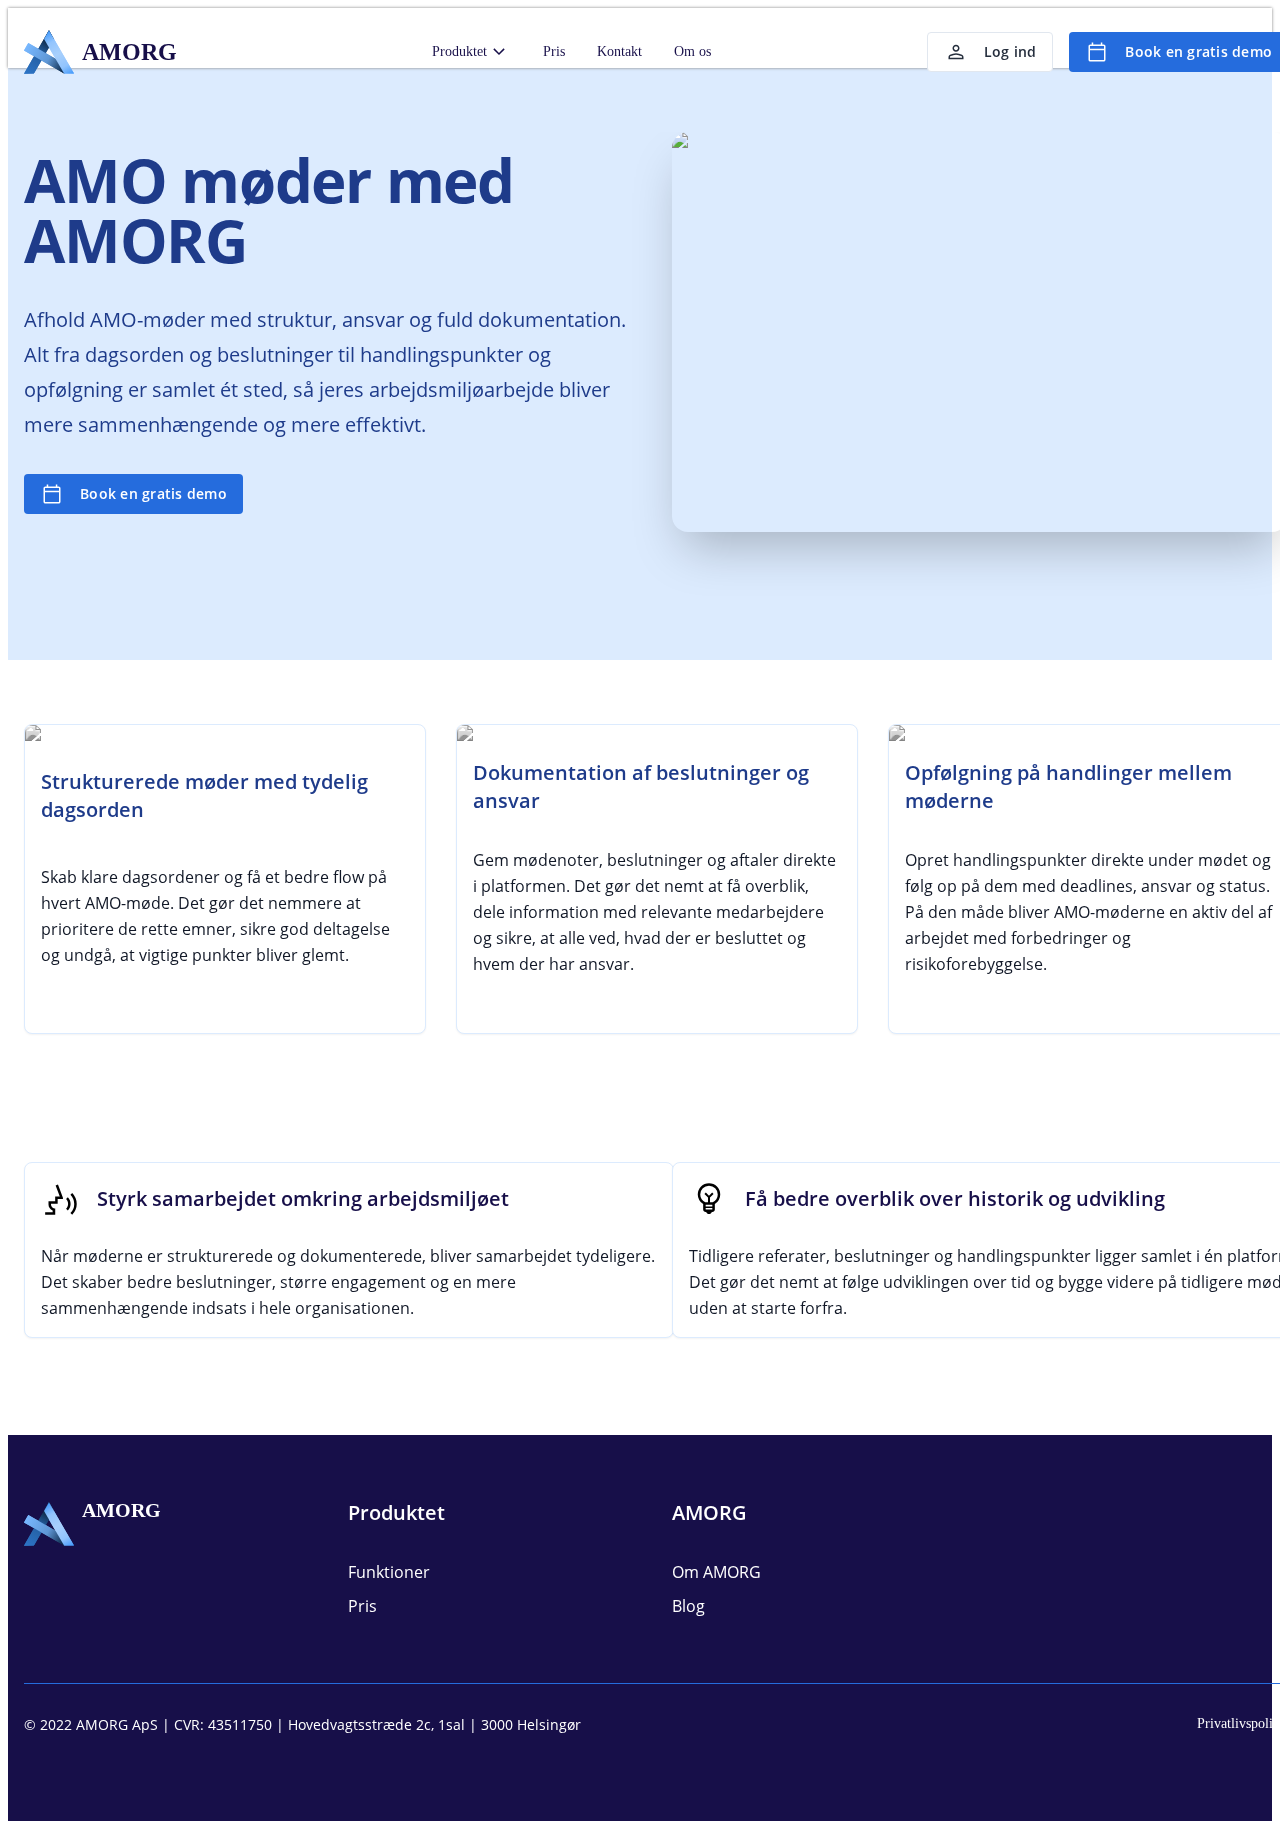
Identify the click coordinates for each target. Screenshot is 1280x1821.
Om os (692, 51)
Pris (554, 51)
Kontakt (619, 51)
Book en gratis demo (153, 493)
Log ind (1010, 51)
